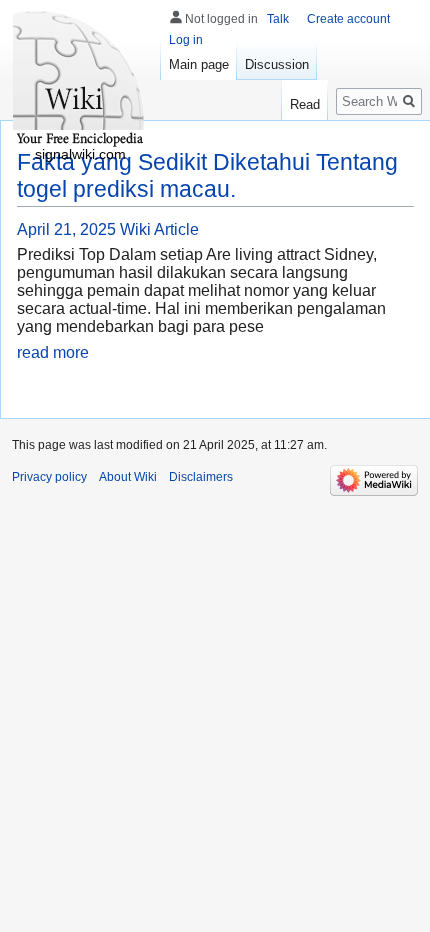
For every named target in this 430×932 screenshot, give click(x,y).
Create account (348, 19)
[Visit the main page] (80, 80)
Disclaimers (201, 477)
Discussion (277, 64)
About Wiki (128, 477)
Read (305, 104)
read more (53, 352)
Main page (199, 64)
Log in (186, 40)
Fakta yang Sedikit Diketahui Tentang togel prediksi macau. (207, 175)
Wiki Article (159, 229)
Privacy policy (49, 477)
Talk (278, 19)
